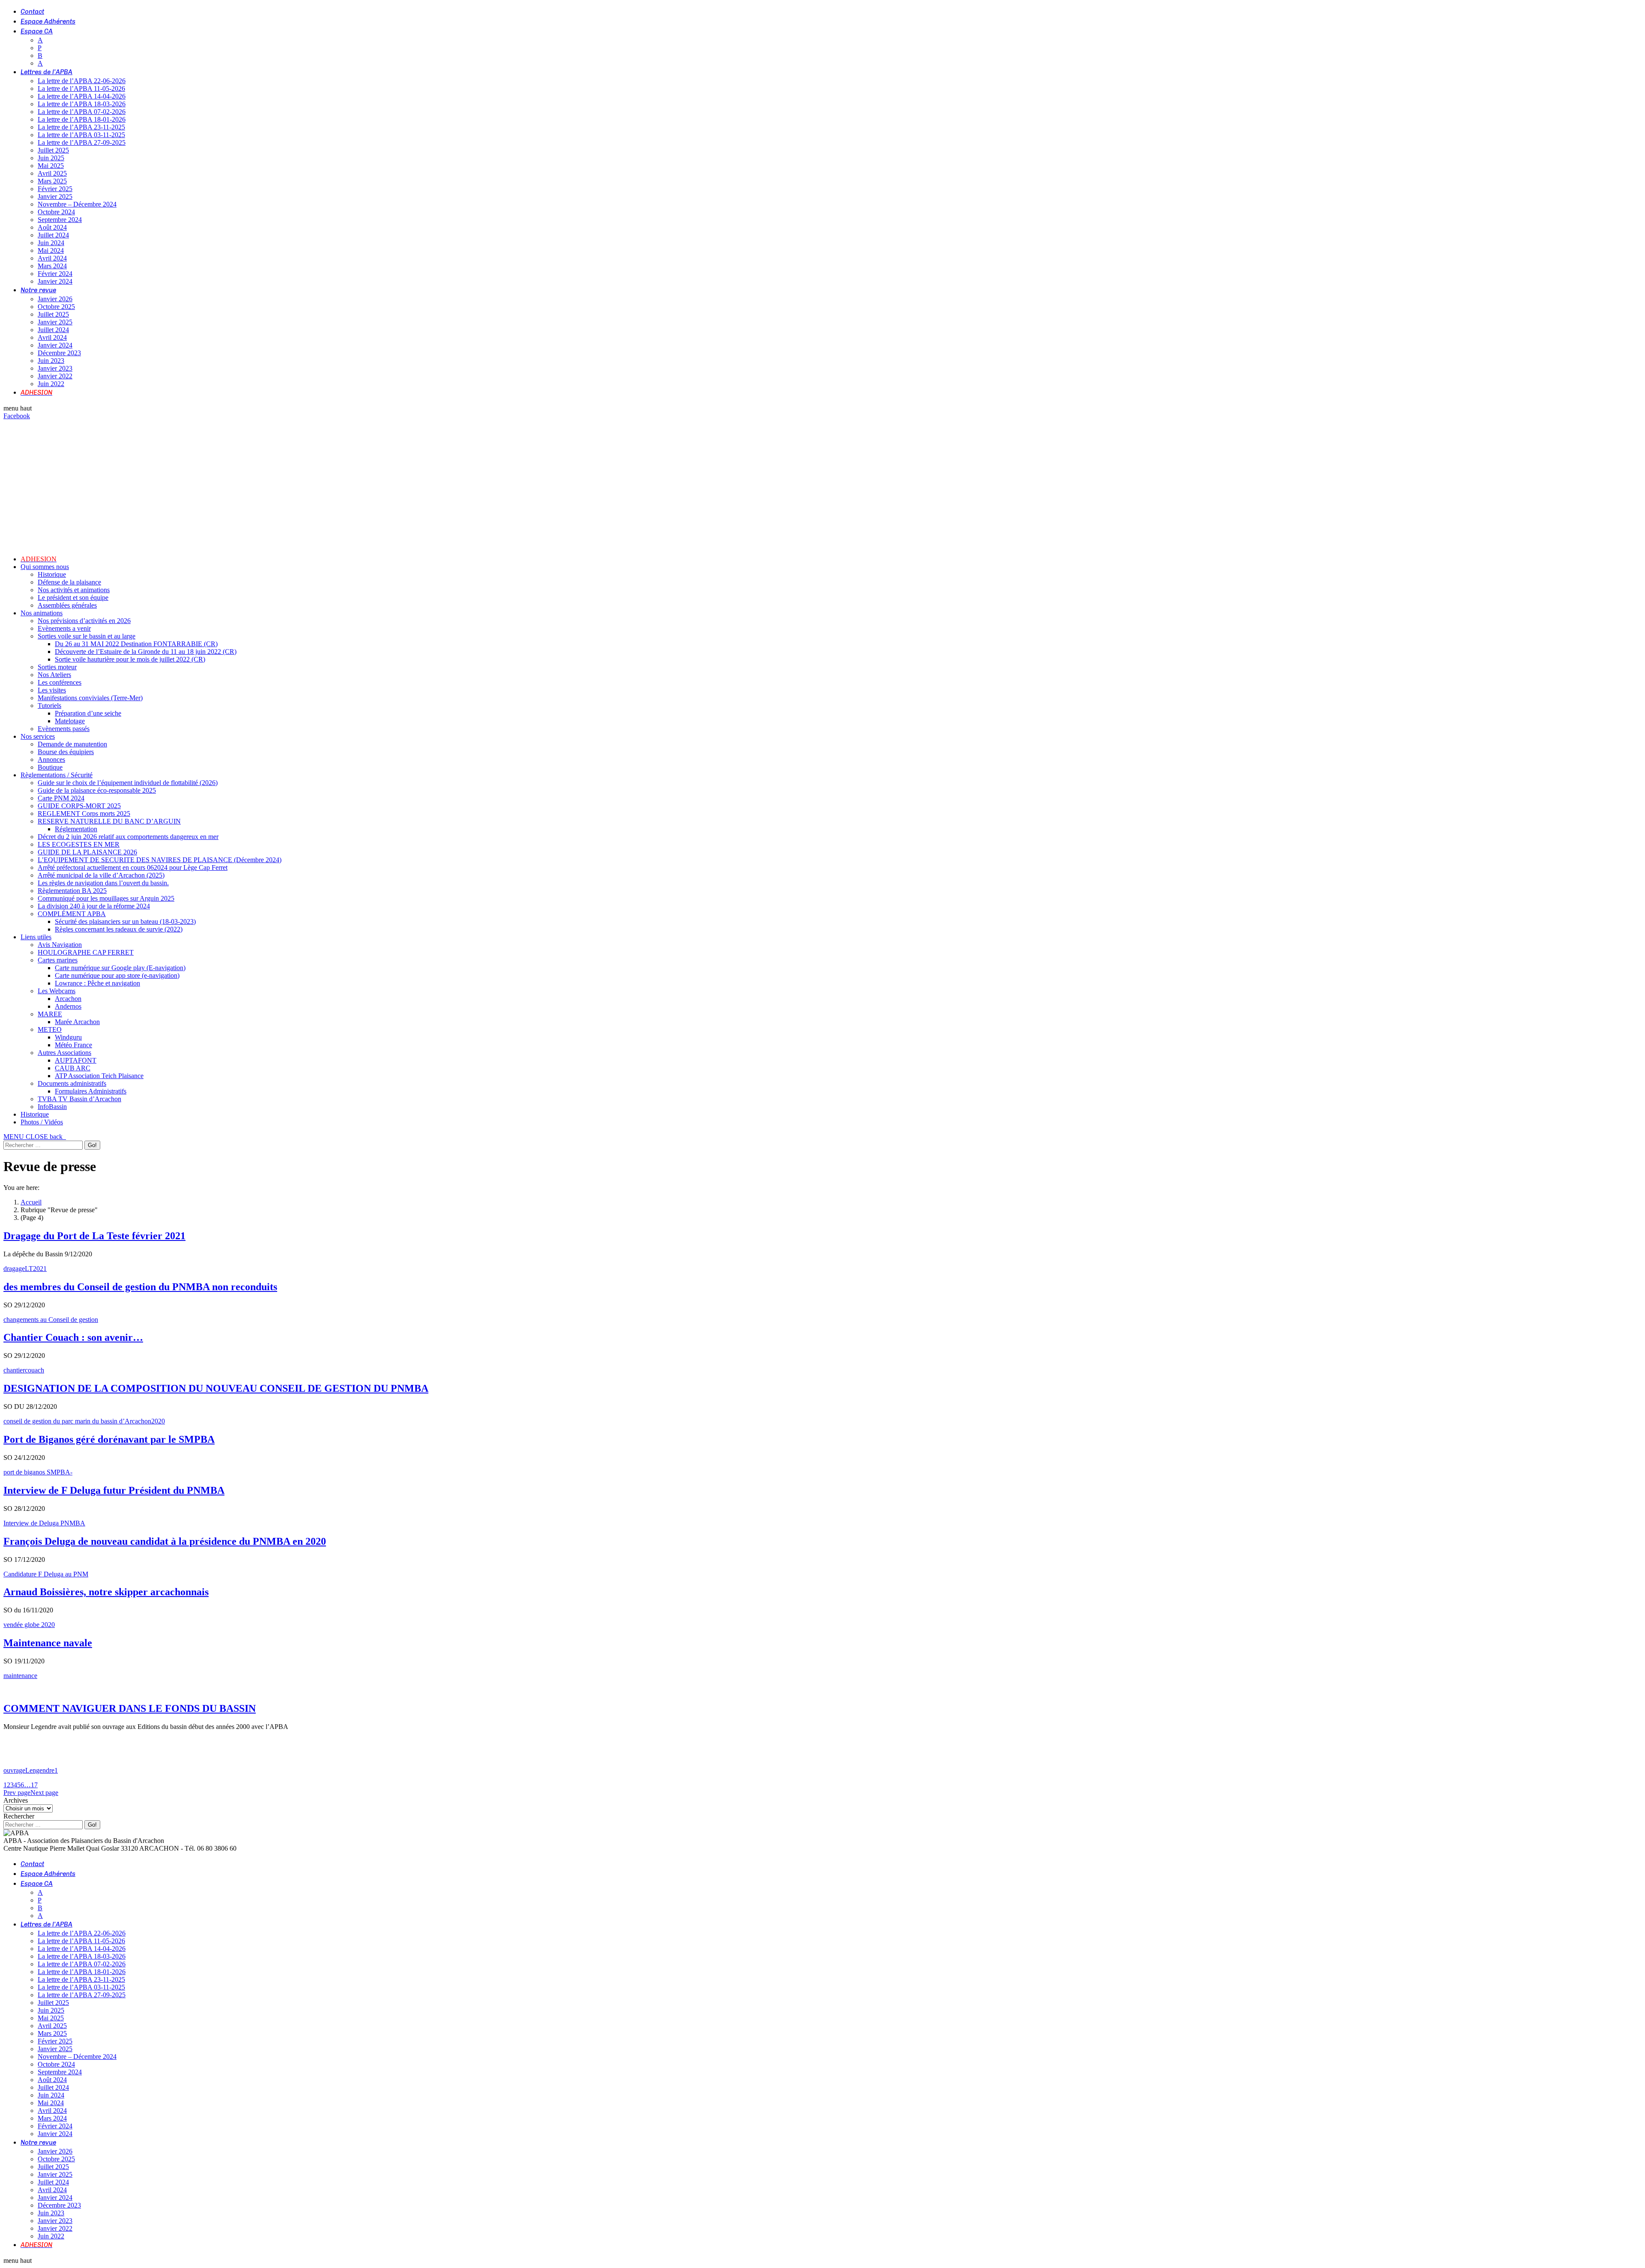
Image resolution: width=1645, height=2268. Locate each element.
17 (34, 1785)
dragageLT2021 (25, 1269)
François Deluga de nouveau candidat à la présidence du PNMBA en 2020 (165, 1541)
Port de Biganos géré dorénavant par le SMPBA (109, 1439)
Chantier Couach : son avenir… (73, 1337)
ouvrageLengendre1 (31, 1770)
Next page (44, 1793)
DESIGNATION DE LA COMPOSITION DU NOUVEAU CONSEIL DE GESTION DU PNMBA (216, 1388)
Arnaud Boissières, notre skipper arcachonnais (106, 1592)
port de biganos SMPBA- (38, 1472)
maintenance (20, 1676)
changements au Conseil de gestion (51, 1320)
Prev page (17, 1793)
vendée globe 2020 (29, 1625)
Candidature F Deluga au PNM (46, 1574)
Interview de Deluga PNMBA (44, 1523)
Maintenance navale (48, 1643)
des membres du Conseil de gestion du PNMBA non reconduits (140, 1287)
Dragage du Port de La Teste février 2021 (94, 1236)
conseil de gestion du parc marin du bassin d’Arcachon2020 (84, 1421)
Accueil (31, 1202)
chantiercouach (24, 1370)
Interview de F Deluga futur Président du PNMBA (114, 1490)
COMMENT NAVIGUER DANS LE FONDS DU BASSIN (130, 1708)
